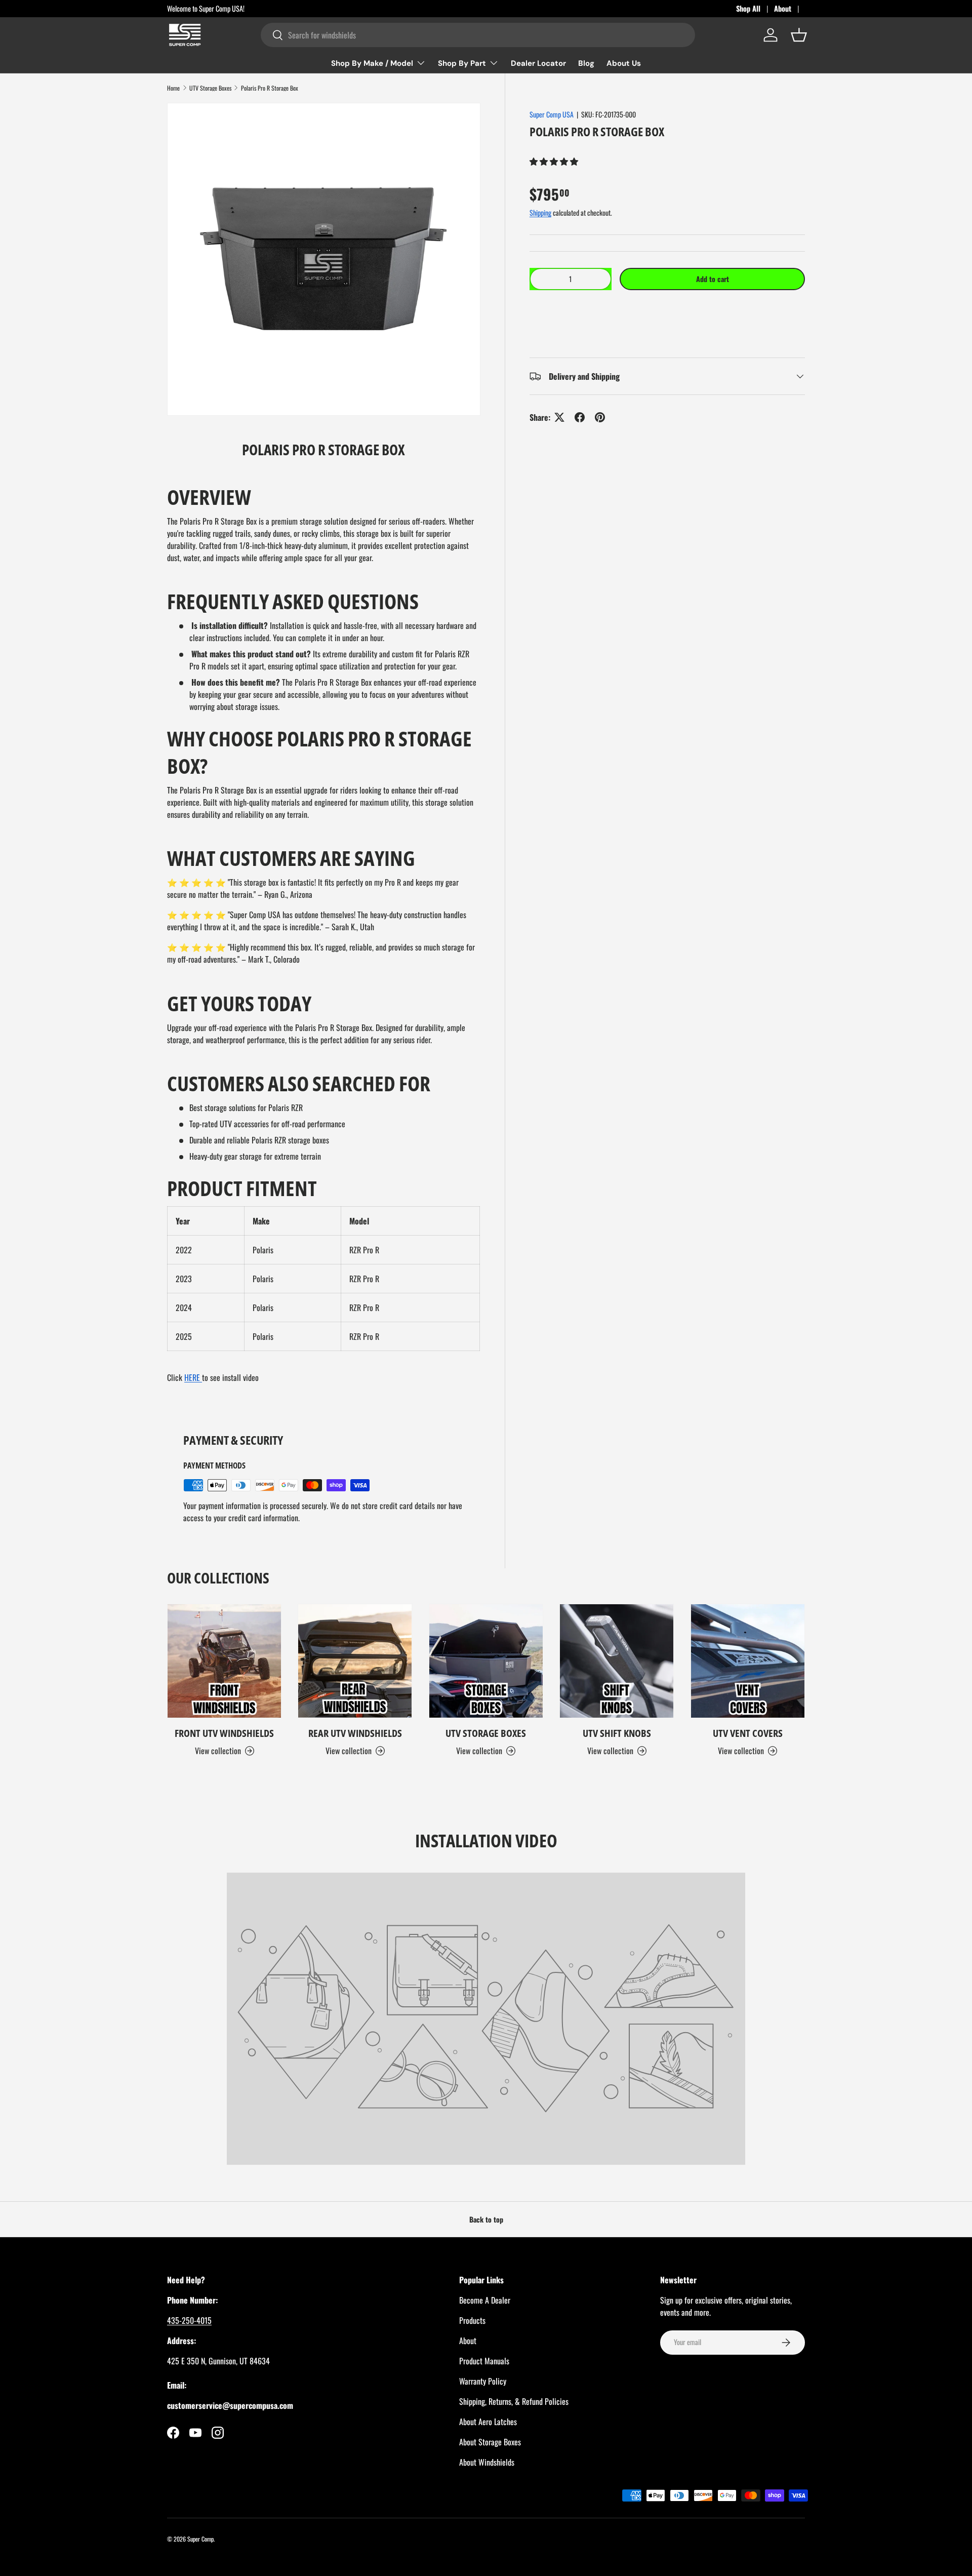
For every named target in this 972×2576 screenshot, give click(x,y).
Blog (586, 63)
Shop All (748, 8)
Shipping (540, 212)
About (783, 8)
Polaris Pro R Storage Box (270, 88)
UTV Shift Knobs (617, 1733)
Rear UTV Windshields (355, 1733)
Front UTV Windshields (224, 1733)
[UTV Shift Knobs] (617, 1661)
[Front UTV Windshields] (224, 1661)
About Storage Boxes (490, 2442)
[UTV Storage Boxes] (486, 1661)
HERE (193, 1377)
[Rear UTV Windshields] (355, 1661)
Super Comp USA (552, 114)
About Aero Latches (488, 2422)
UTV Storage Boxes (210, 88)
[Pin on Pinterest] (600, 417)
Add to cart (713, 279)
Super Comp (200, 2539)
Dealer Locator (538, 63)
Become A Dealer (485, 2300)
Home (173, 88)
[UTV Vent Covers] (748, 1661)
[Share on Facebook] (580, 417)
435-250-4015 (189, 2320)
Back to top (486, 2219)
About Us (624, 63)
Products (472, 2320)
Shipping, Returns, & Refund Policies (514, 2401)
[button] (555, 161)
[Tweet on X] (559, 417)
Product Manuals (484, 2361)
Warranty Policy (483, 2381)
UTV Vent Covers (748, 1733)
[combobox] (478, 35)
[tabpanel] (324, 938)
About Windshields (487, 2462)
